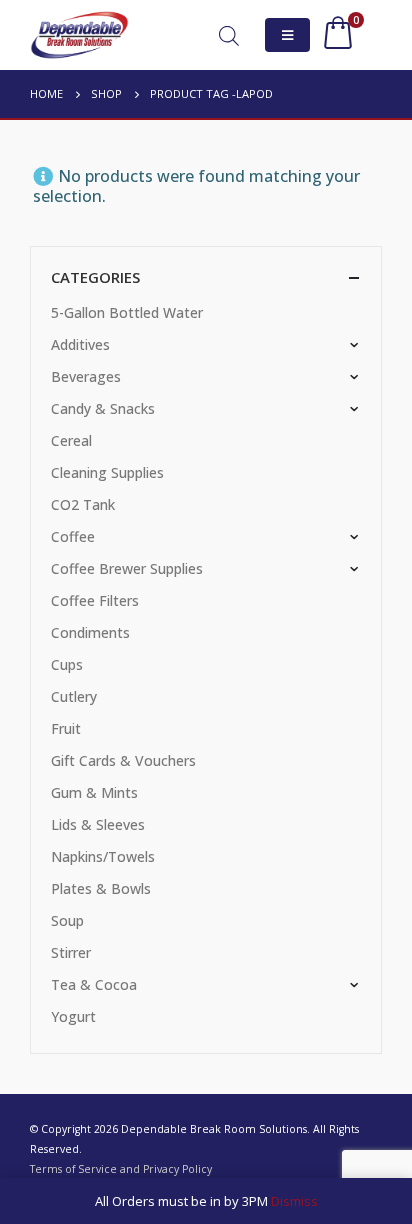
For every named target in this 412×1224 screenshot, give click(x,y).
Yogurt (73, 1016)
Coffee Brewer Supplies (127, 568)
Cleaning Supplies (107, 472)
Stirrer (71, 952)
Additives (80, 344)
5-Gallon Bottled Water (127, 312)
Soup (67, 920)
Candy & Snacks (103, 408)
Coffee (73, 536)
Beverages (86, 376)
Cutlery (74, 696)
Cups (67, 664)
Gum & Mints (94, 792)
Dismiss (294, 1201)
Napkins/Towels (103, 856)
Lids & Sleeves (98, 824)
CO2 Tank (83, 504)
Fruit (66, 728)
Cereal (71, 440)
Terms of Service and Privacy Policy (121, 1169)
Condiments (90, 632)
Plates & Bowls (101, 888)
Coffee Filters (95, 600)
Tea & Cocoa (94, 984)
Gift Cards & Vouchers (123, 760)
